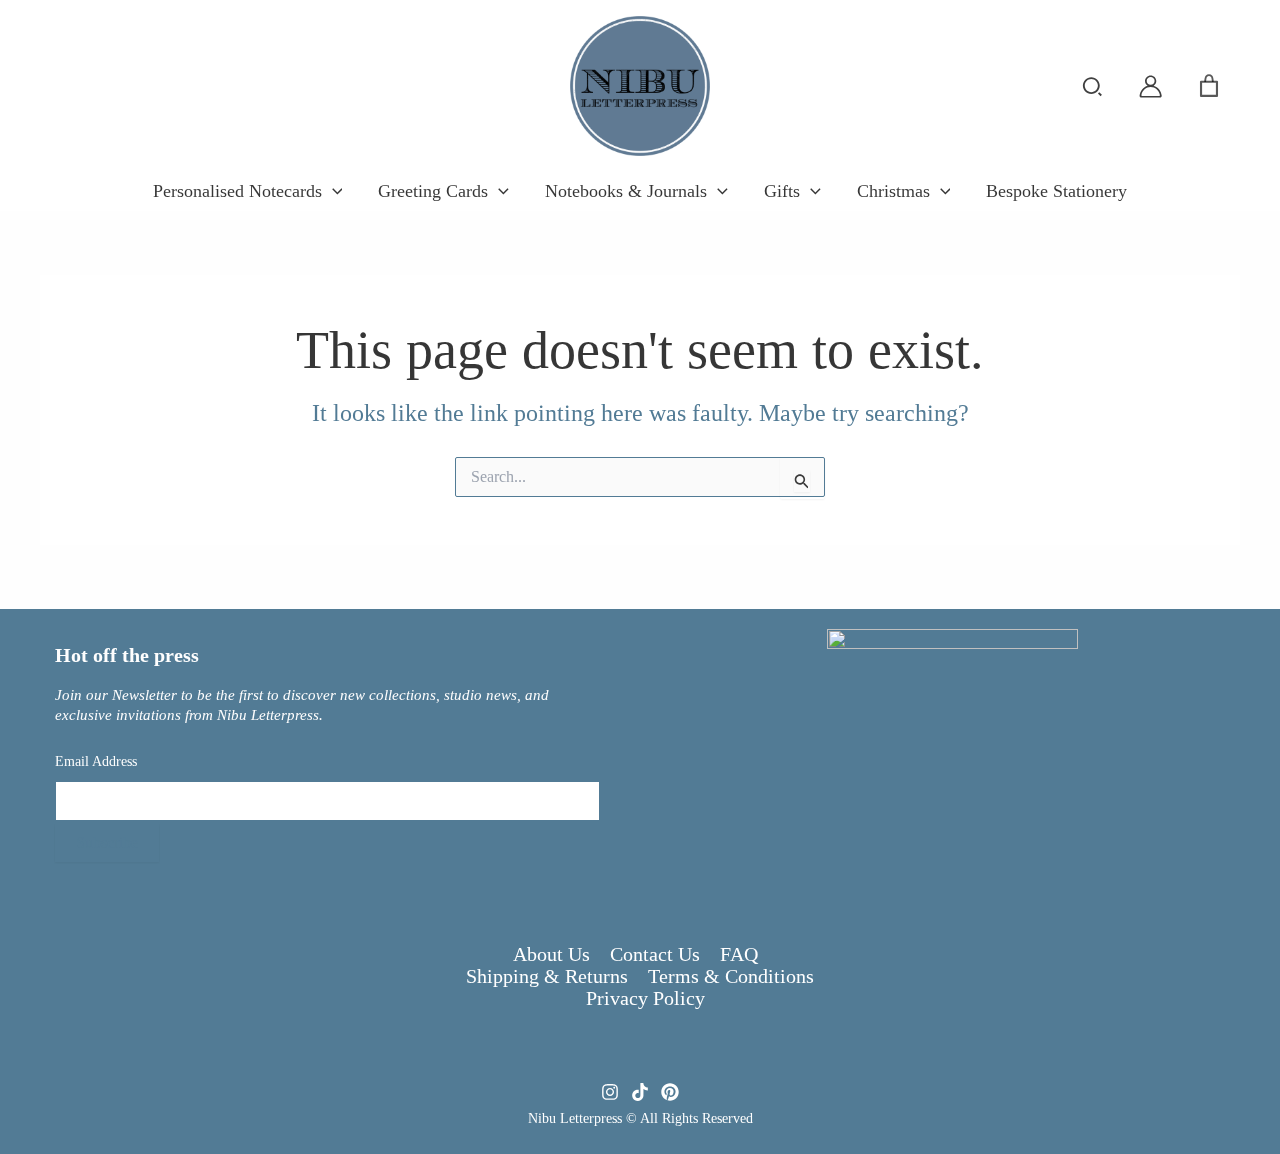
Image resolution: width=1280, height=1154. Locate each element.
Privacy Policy (645, 998)
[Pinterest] (670, 1092)
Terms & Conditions (731, 976)
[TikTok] (640, 1092)
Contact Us (655, 954)
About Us (551, 954)
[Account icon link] (1150, 86)
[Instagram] (610, 1092)
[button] (1093, 88)
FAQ (739, 954)
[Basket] (1209, 86)
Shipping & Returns (547, 976)
